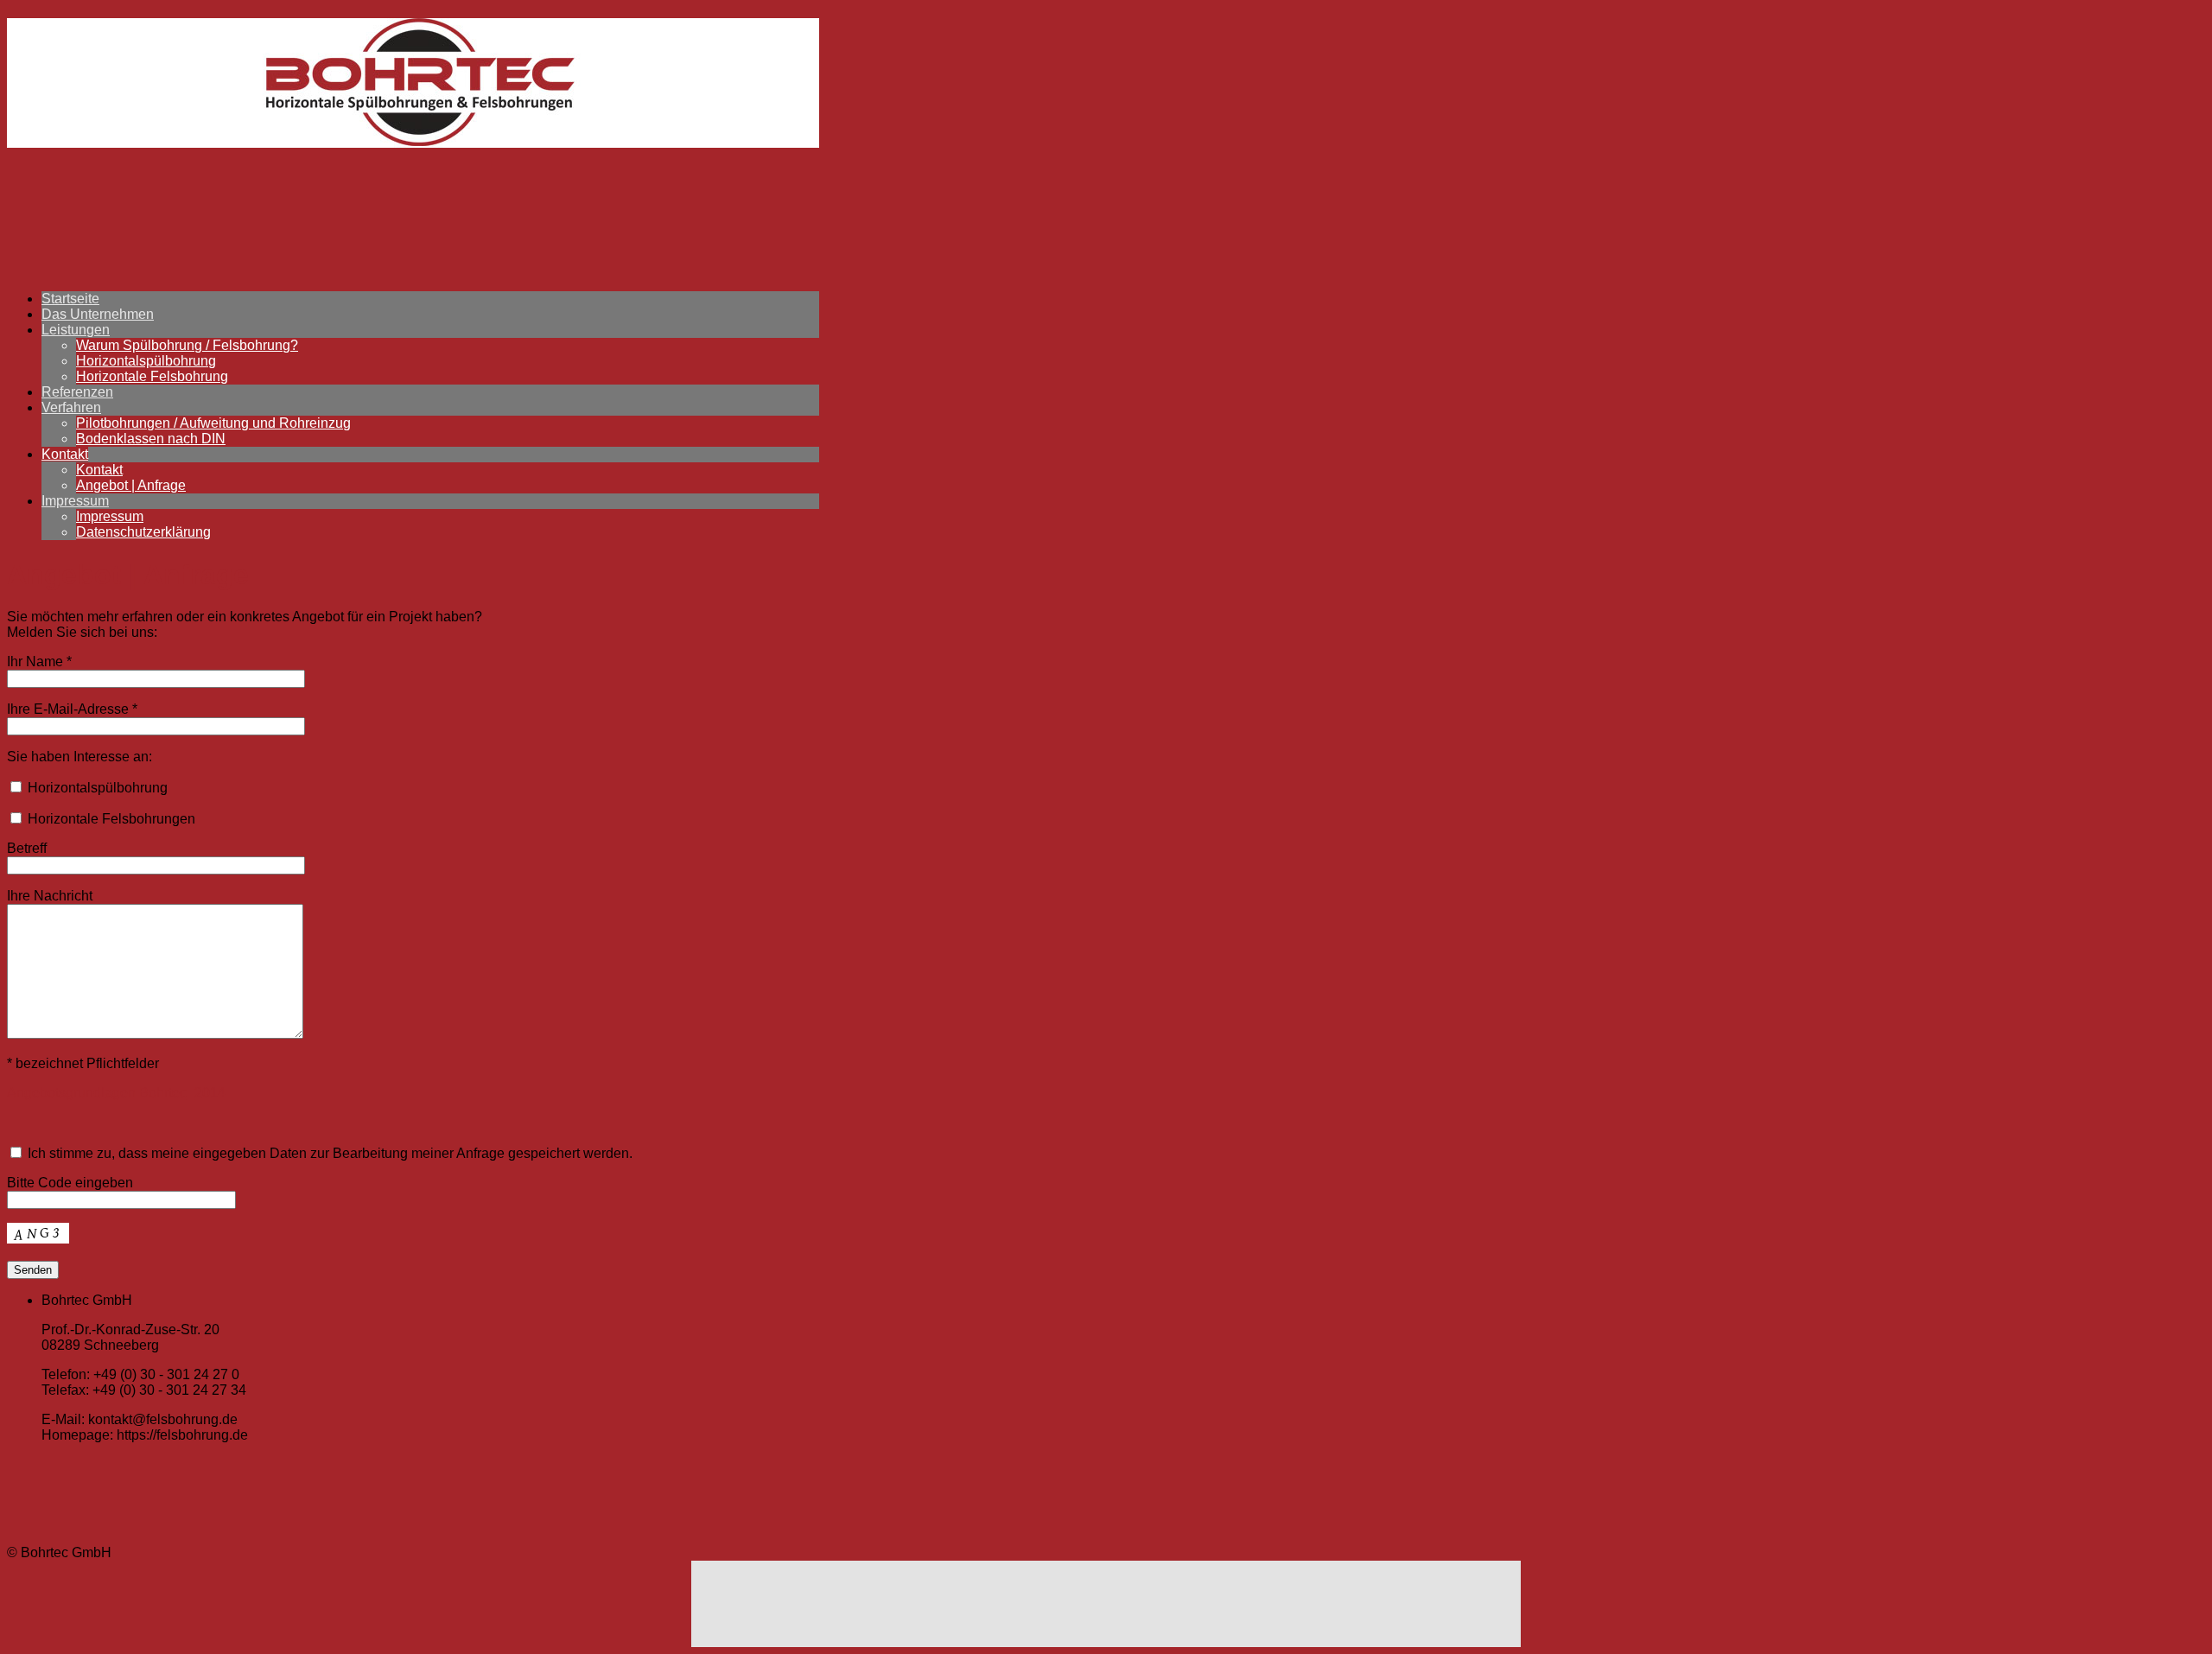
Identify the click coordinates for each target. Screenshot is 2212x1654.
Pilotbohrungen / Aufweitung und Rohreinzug (213, 423)
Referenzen (77, 392)
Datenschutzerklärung (143, 532)
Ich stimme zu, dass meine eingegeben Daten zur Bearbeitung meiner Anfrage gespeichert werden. (328, 1153)
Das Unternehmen (98, 314)
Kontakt (65, 454)
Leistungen (76, 330)
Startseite (70, 299)
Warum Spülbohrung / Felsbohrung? (187, 345)
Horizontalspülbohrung (146, 361)
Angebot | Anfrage (131, 485)
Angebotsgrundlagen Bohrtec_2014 (116, 1093)
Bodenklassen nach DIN (151, 439)
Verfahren (71, 407)
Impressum (75, 501)
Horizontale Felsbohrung (152, 376)
